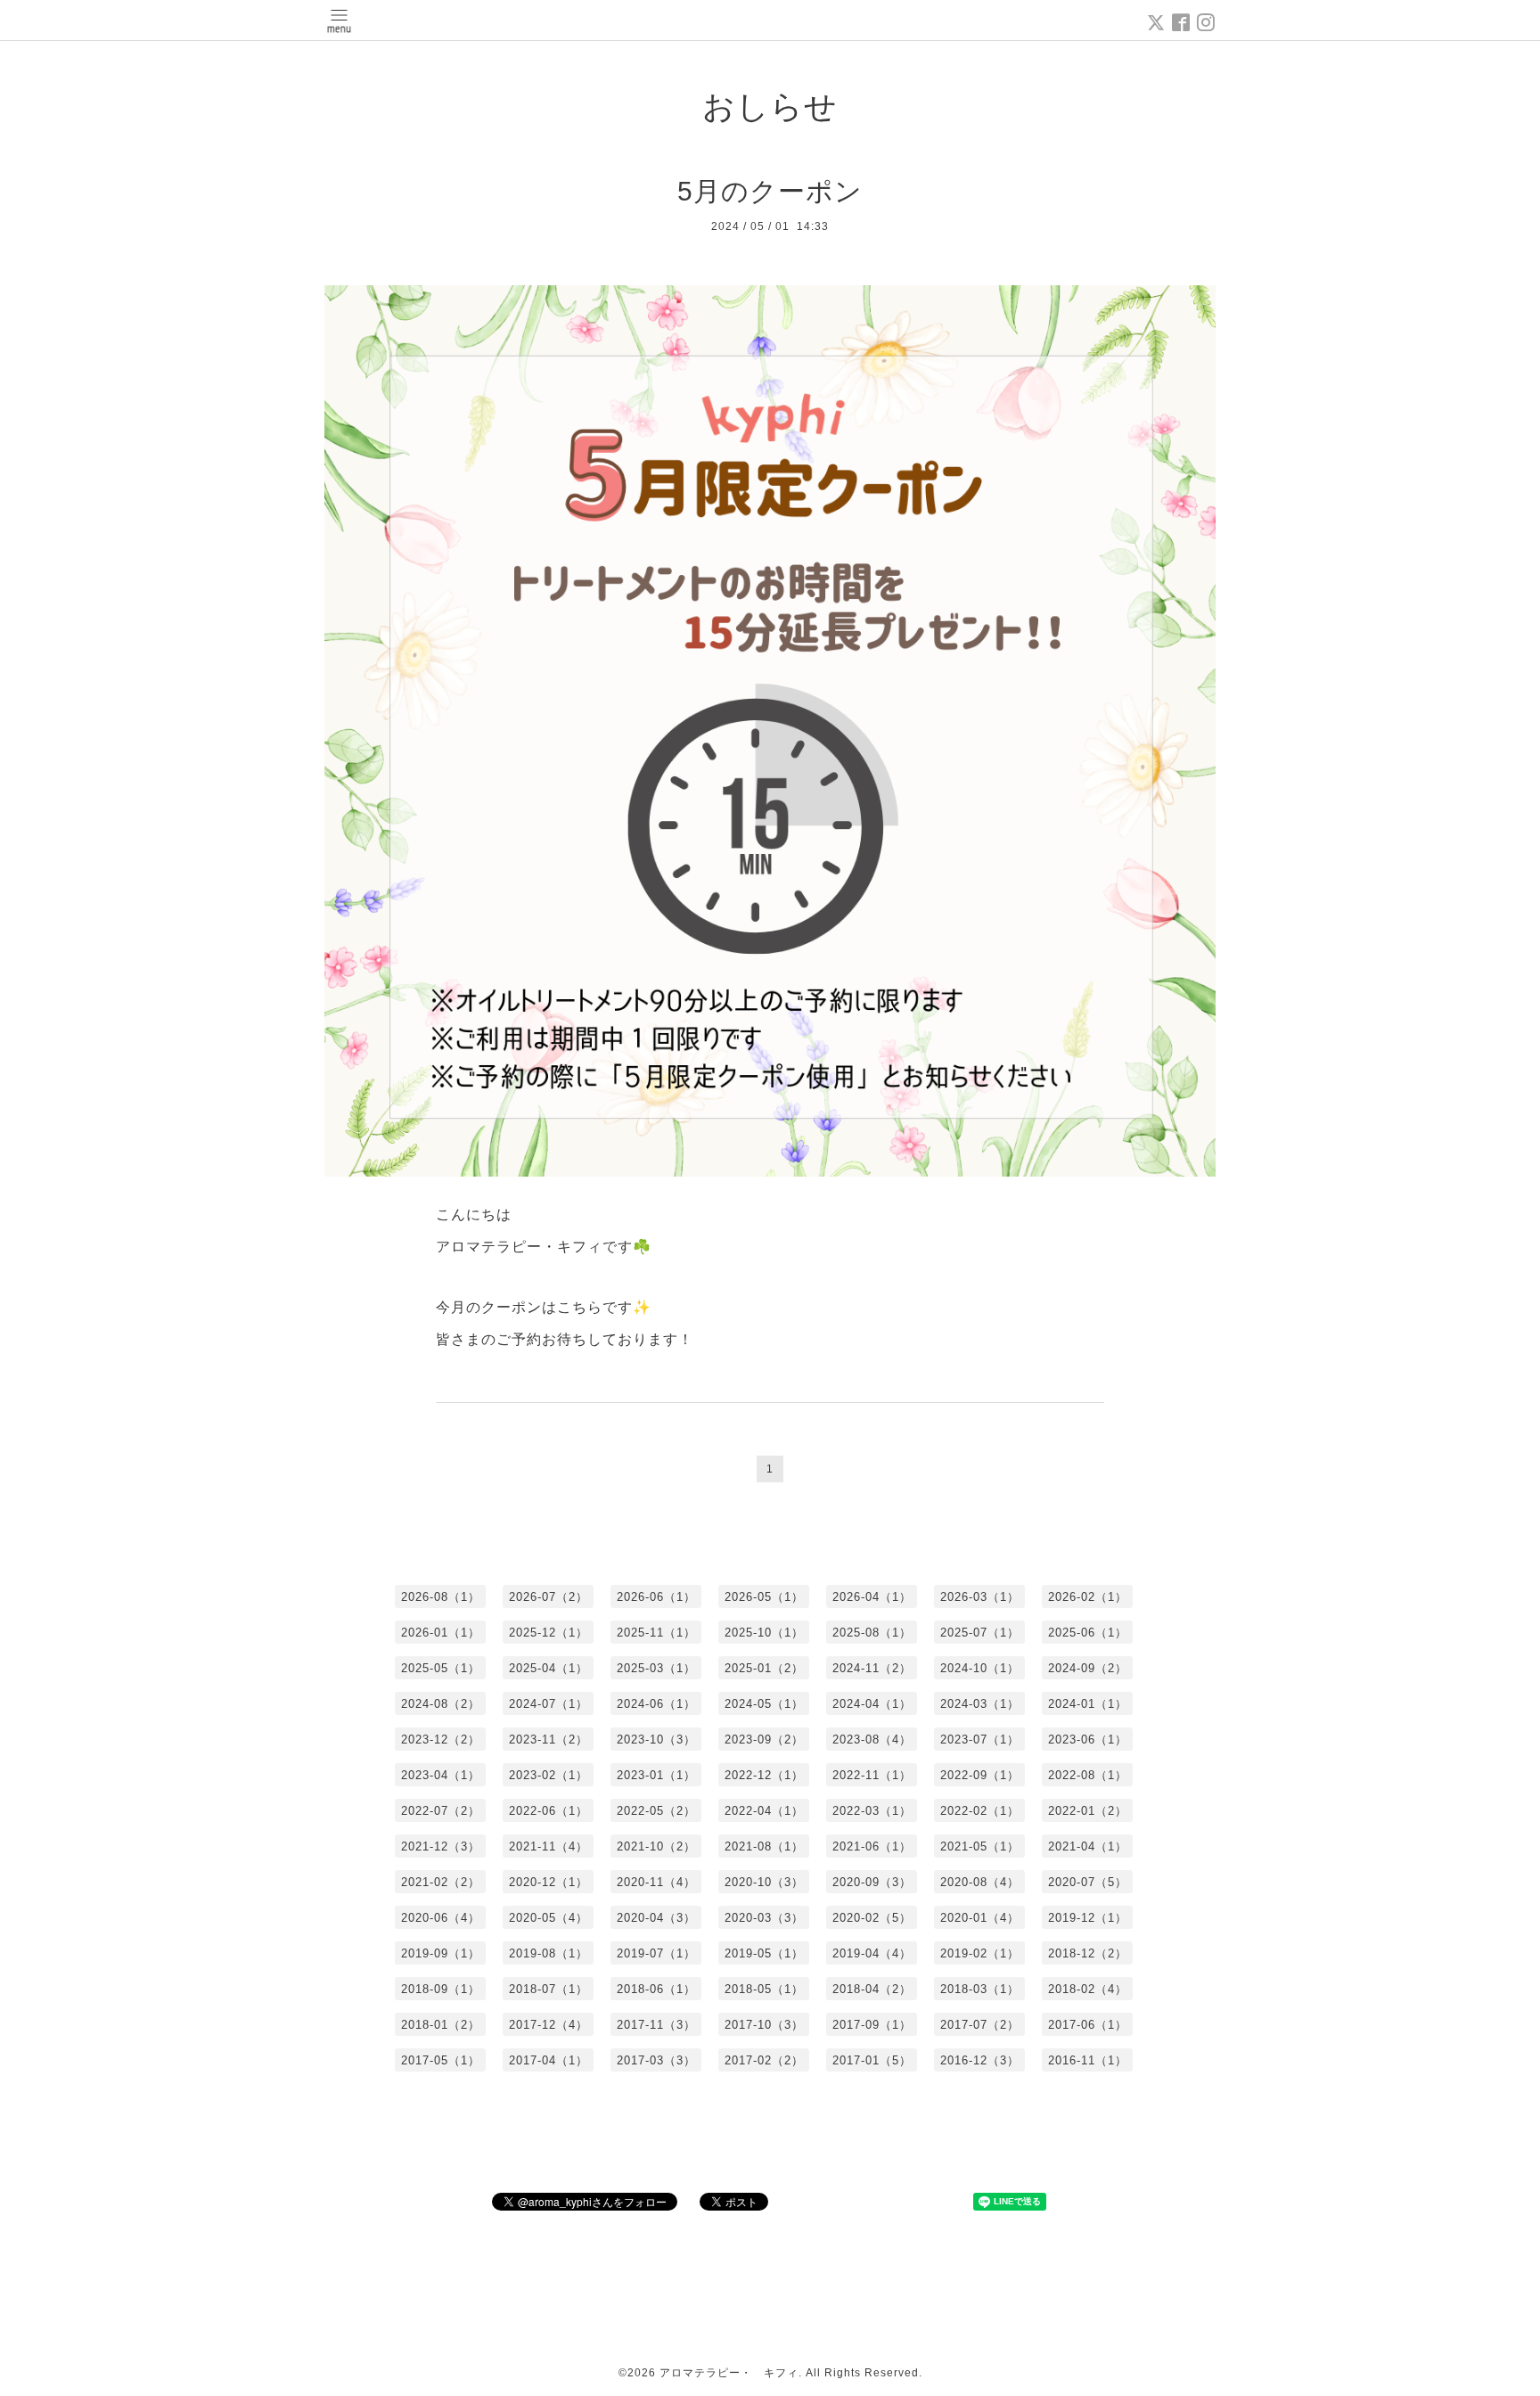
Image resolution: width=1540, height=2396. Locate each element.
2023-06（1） (1088, 1740)
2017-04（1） (549, 2060)
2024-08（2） (441, 1704)
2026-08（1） (441, 1597)
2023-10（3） (656, 1740)
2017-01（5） (872, 2060)
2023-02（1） (549, 1775)
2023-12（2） (441, 1740)
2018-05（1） (764, 1989)
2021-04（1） (1088, 1846)
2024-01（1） (1088, 1704)
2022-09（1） (980, 1775)
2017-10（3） (764, 2025)
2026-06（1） (656, 1597)
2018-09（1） (441, 1989)
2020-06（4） (441, 1918)
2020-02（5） (872, 1918)
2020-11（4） (656, 1882)
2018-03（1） (980, 1989)
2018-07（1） (549, 1989)
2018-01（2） (441, 2025)
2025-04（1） (549, 1668)
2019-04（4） (872, 1953)
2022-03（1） (872, 1811)
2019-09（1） (441, 1953)
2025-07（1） (980, 1633)
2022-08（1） (1088, 1775)
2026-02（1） (1088, 1597)
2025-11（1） (656, 1633)
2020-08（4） (980, 1882)
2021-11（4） (549, 1846)
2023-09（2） (764, 1740)
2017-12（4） (549, 2025)
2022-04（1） (764, 1811)
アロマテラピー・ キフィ (729, 2373)
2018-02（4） (1088, 1989)
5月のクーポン (770, 191)
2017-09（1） (872, 2025)
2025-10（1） (764, 1633)
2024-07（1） (549, 1704)
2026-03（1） (980, 1597)
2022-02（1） (980, 1811)
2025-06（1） (1088, 1633)
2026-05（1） (764, 1597)
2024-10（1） (980, 1668)
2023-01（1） (656, 1775)
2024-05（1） (764, 1704)
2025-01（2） (764, 1668)
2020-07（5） (1088, 1882)
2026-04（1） (872, 1597)
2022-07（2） (441, 1811)
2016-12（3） (980, 2060)
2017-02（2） (764, 2060)
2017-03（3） (656, 2060)
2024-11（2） (872, 1668)
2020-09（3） (872, 1882)
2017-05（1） (441, 2060)
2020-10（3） (764, 1882)
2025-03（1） (656, 1668)
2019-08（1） (549, 1953)
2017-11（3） (656, 2025)
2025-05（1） (441, 1668)
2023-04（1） (441, 1775)
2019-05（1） (764, 1953)
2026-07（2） (549, 1597)
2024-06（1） (656, 1704)
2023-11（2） (549, 1740)
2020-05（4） (549, 1918)
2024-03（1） (980, 1704)
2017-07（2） (980, 2025)
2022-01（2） (1088, 1811)
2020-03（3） (764, 1918)
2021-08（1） (764, 1846)
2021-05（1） (980, 1846)
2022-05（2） (656, 1811)
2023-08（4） (872, 1740)
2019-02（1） (980, 1953)
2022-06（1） (549, 1811)
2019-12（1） (1088, 1918)
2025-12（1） (549, 1633)
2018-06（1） (656, 1989)
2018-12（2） (1088, 1953)
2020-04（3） (656, 1918)
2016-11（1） (1088, 2060)
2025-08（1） (872, 1633)
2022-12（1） (764, 1775)
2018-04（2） (872, 1989)
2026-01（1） (441, 1633)
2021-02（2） (441, 1882)
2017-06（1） (1088, 2025)
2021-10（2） (656, 1846)
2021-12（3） (441, 1846)
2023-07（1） (980, 1740)
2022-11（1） (872, 1775)
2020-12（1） (549, 1882)
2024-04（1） (872, 1704)
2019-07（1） (656, 1953)
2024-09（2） (1088, 1668)
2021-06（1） (872, 1846)
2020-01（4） (980, 1918)
